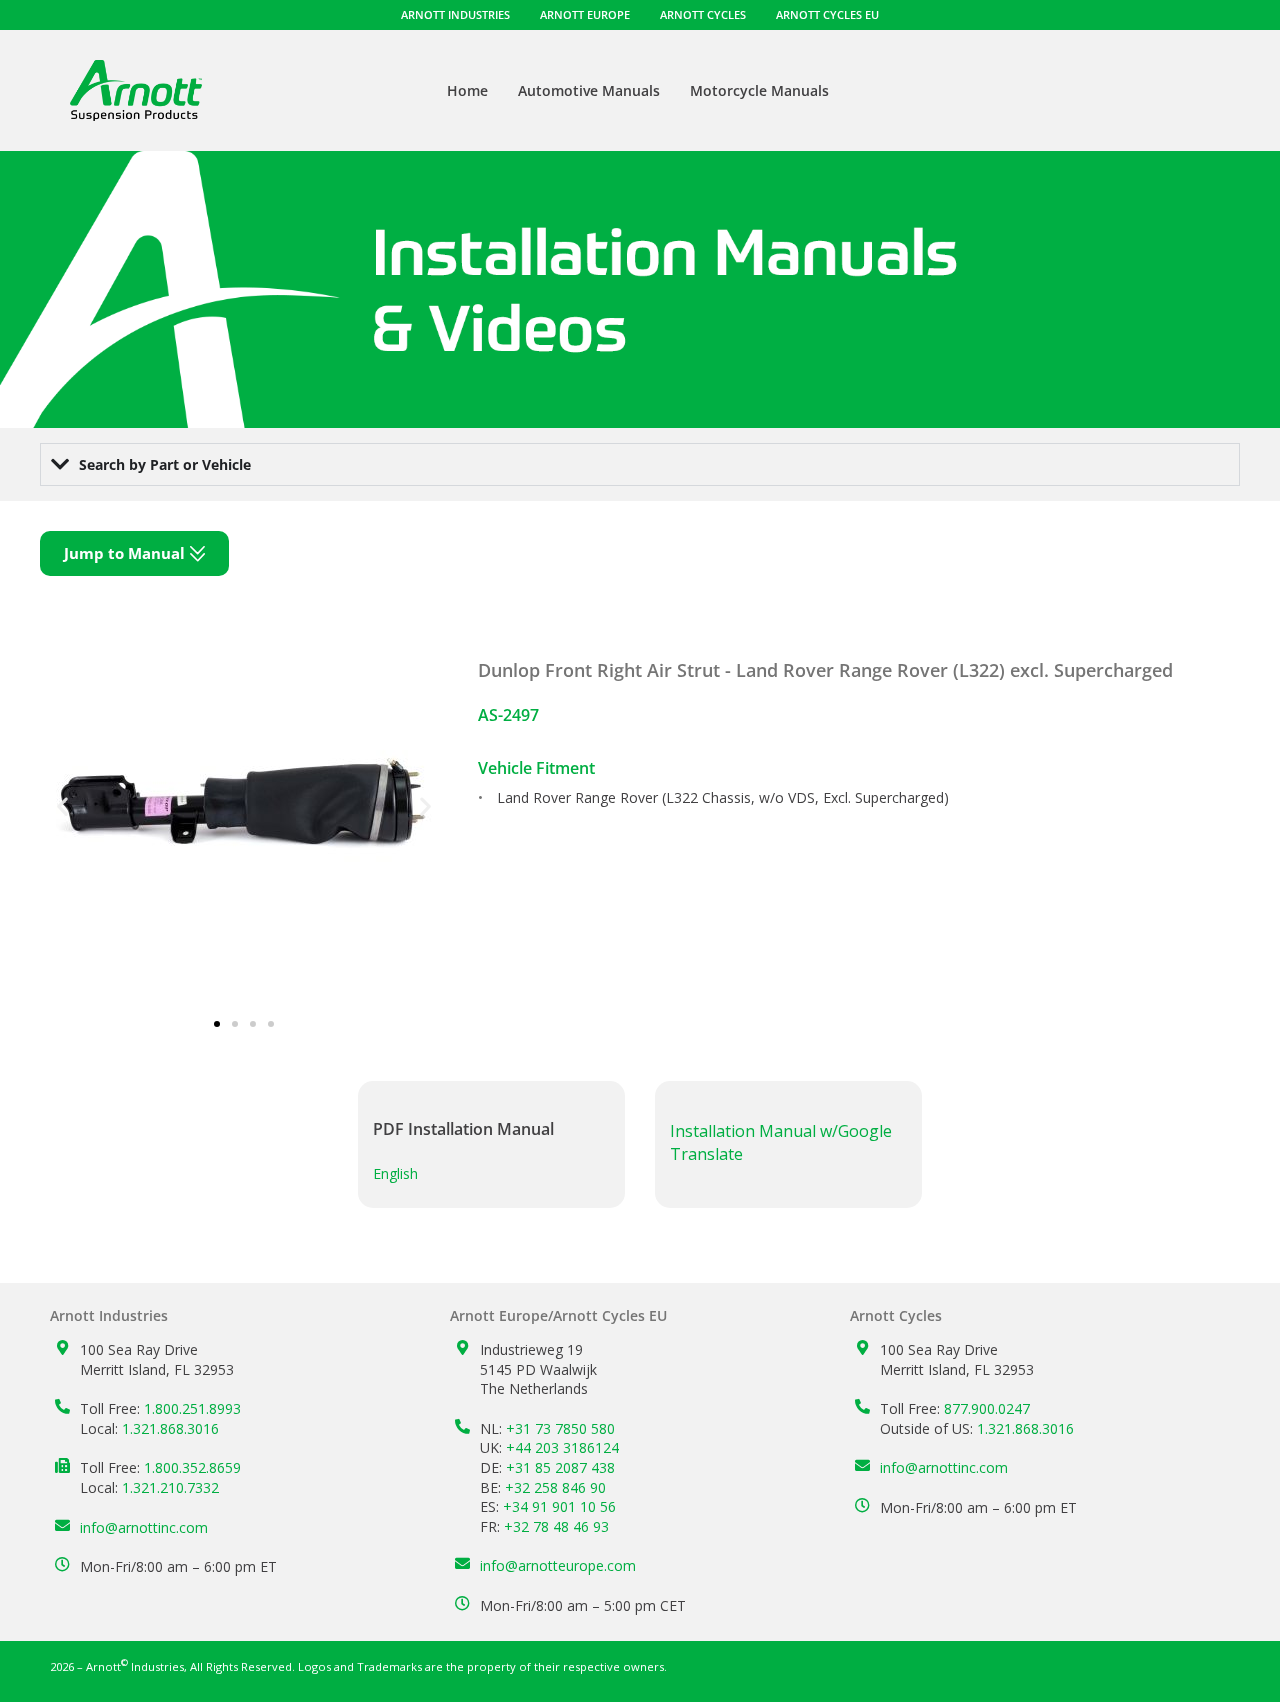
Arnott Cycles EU (827, 14)
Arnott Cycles (703, 14)
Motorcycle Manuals (759, 90)
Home (467, 90)
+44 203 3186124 (562, 1447)
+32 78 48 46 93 (556, 1526)
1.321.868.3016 (170, 1428)
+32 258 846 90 (555, 1487)
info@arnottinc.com (144, 1527)
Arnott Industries (455, 14)
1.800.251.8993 (192, 1408)
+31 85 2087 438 (560, 1467)
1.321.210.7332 (170, 1487)
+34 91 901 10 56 (559, 1506)
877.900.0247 (987, 1408)
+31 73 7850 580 (560, 1428)
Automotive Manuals (589, 90)
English (395, 1173)
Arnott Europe (585, 14)
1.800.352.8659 (192, 1467)
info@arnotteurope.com (558, 1565)
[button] (62, 806)
